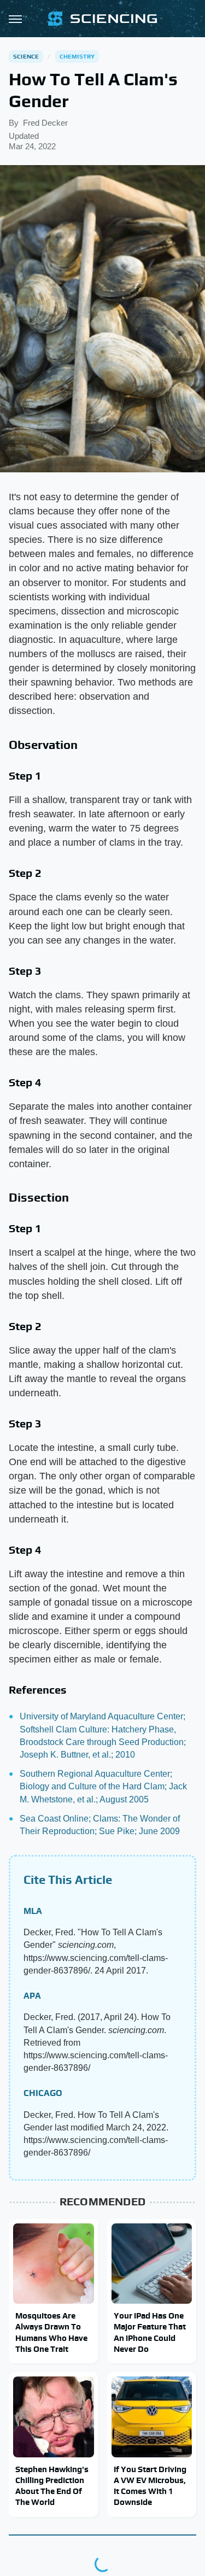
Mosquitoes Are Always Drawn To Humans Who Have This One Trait (51, 2332)
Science (26, 56)
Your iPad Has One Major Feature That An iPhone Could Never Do (150, 2332)
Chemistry (77, 56)
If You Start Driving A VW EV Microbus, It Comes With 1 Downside (150, 2486)
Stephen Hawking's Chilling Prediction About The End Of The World (52, 2486)
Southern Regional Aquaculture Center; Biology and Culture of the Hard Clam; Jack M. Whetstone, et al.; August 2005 (103, 1786)
